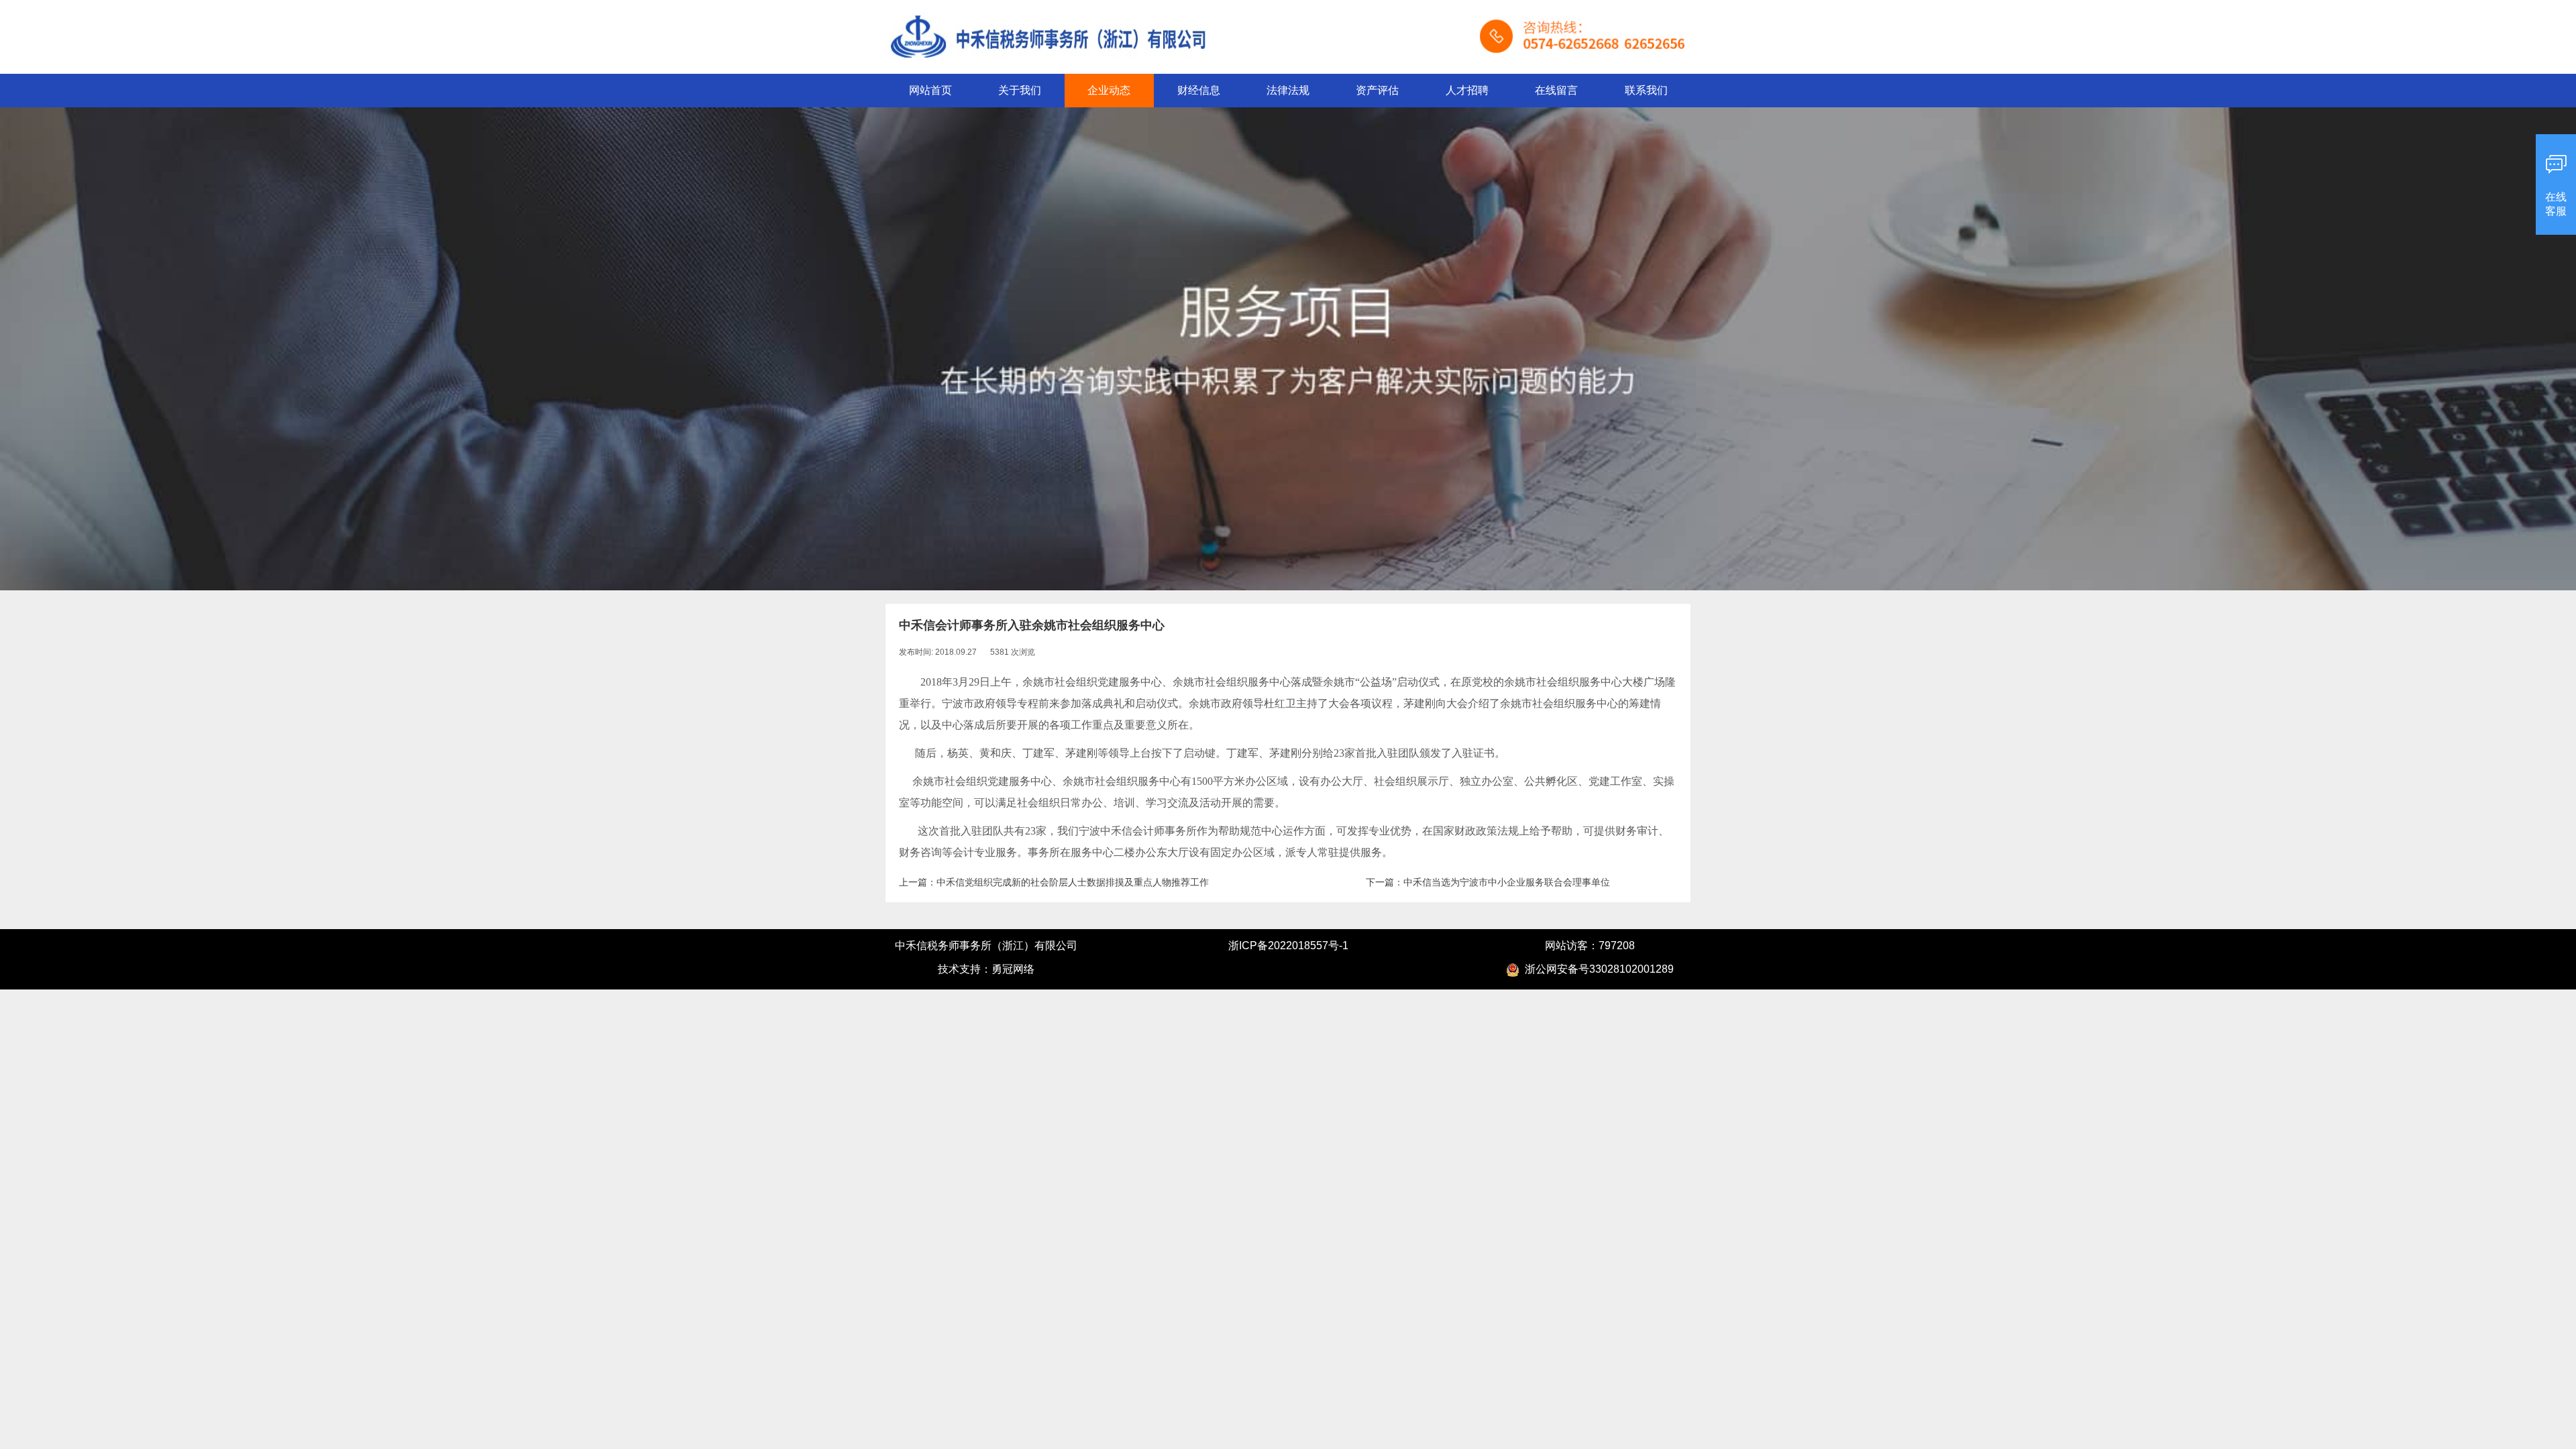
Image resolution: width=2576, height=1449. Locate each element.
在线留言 (1556, 90)
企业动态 (1109, 90)
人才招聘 (1467, 90)
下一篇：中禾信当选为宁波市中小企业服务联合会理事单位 (1488, 882)
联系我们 (1646, 90)
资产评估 (1377, 90)
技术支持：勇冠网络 (986, 969)
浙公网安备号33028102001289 (1597, 969)
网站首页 (930, 90)
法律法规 (1288, 90)
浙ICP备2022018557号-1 (1288, 946)
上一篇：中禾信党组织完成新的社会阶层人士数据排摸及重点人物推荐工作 (1054, 882)
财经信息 (1199, 90)
